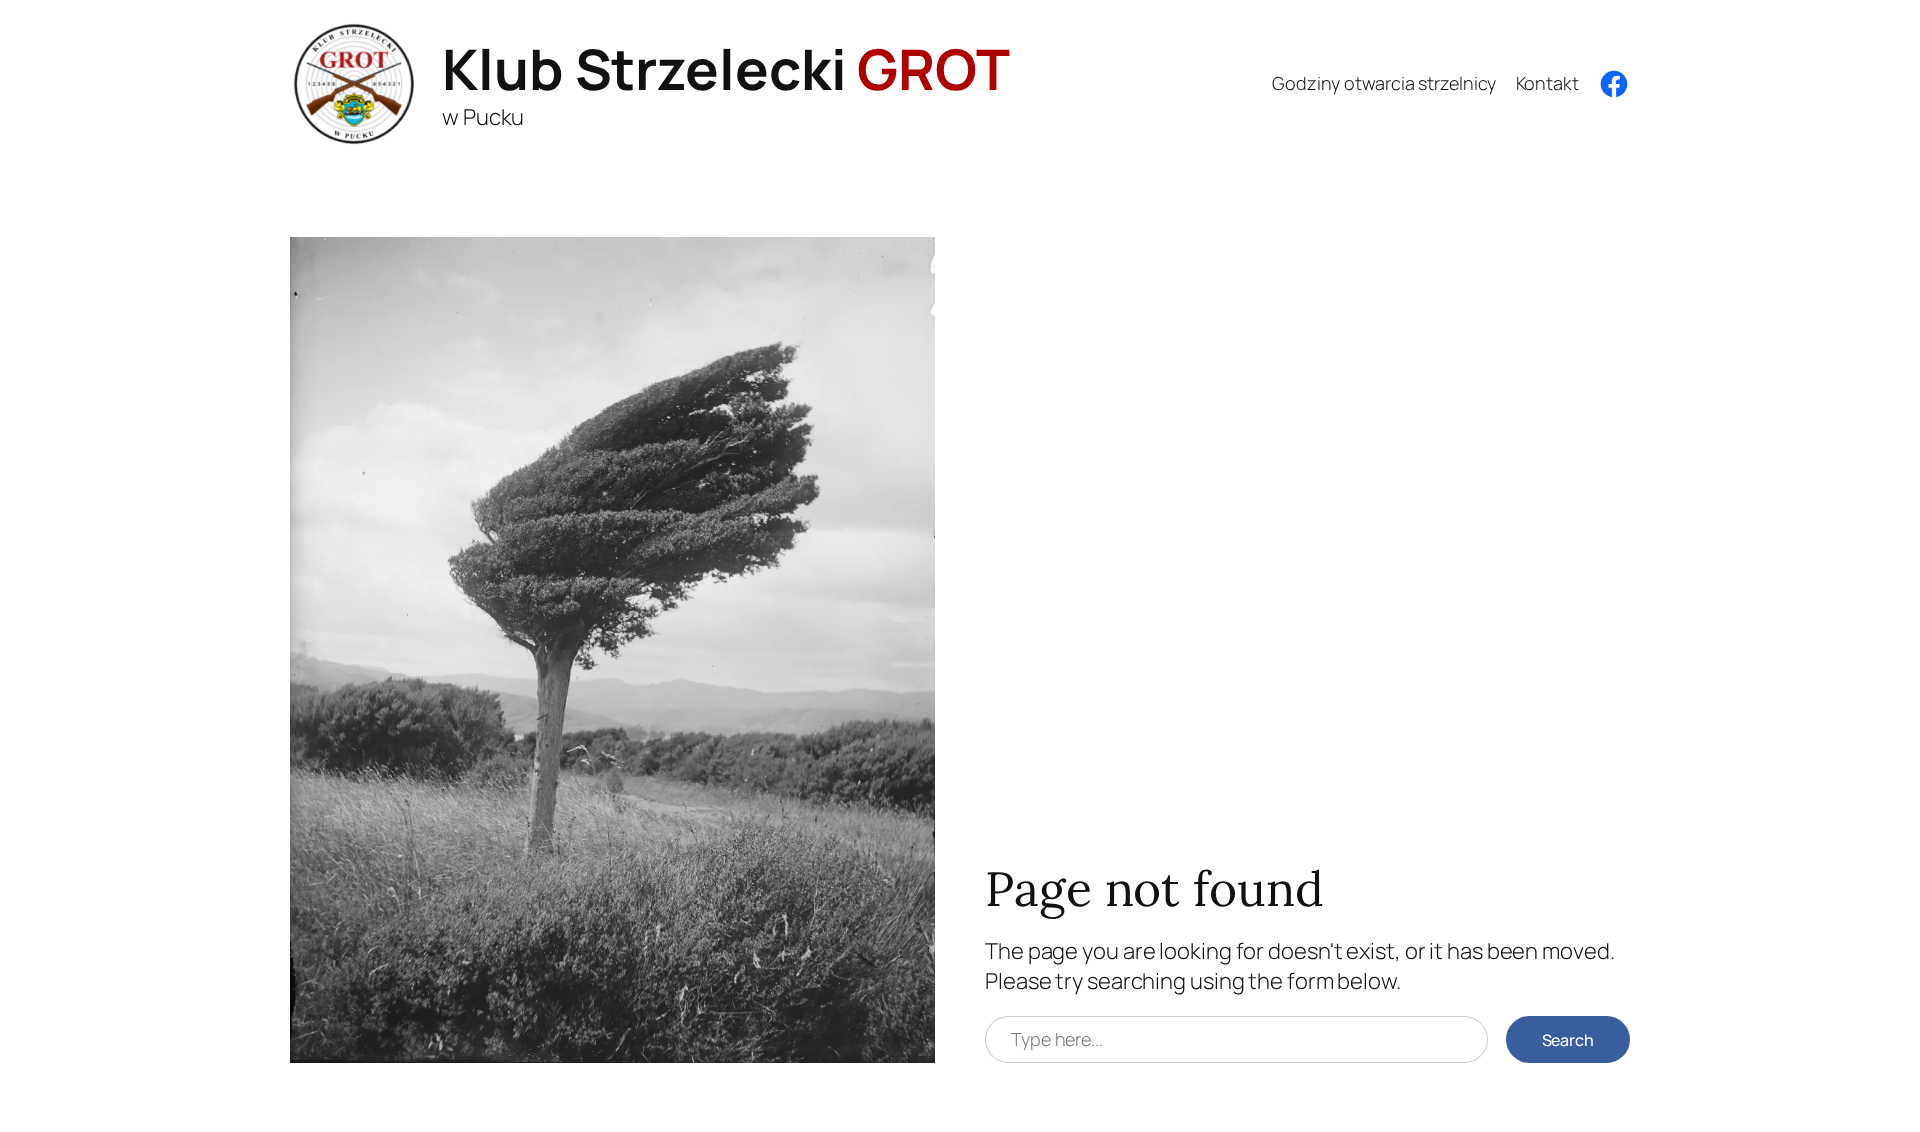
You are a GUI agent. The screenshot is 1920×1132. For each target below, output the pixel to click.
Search (1568, 1040)
